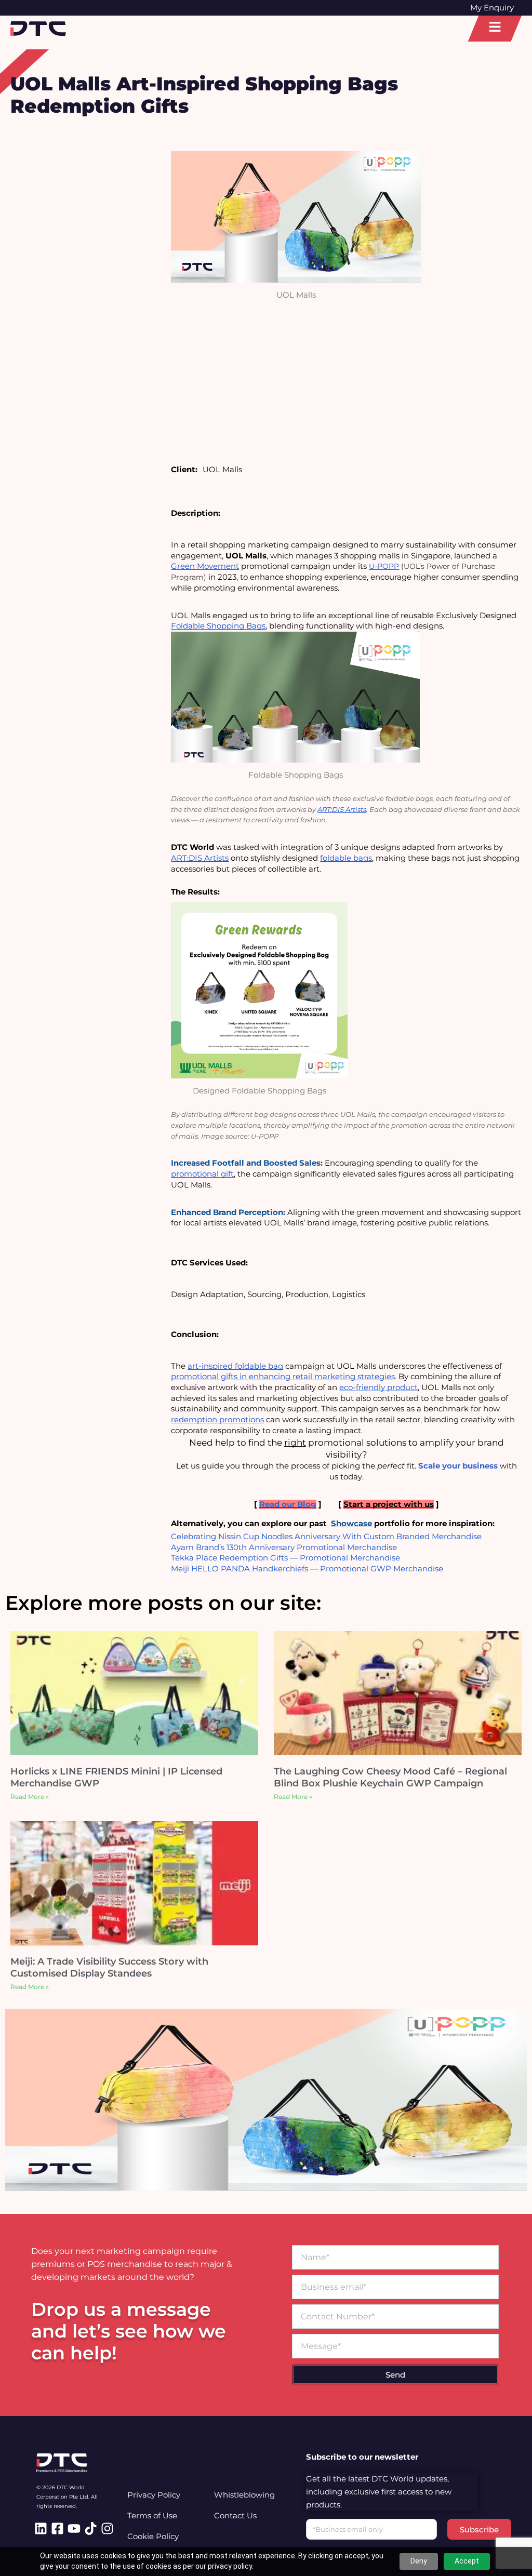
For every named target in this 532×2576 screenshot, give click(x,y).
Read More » (30, 1797)
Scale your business (458, 1466)
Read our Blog (288, 1504)
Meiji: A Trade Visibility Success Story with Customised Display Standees (109, 1967)
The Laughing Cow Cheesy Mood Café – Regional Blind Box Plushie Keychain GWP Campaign (390, 1777)
